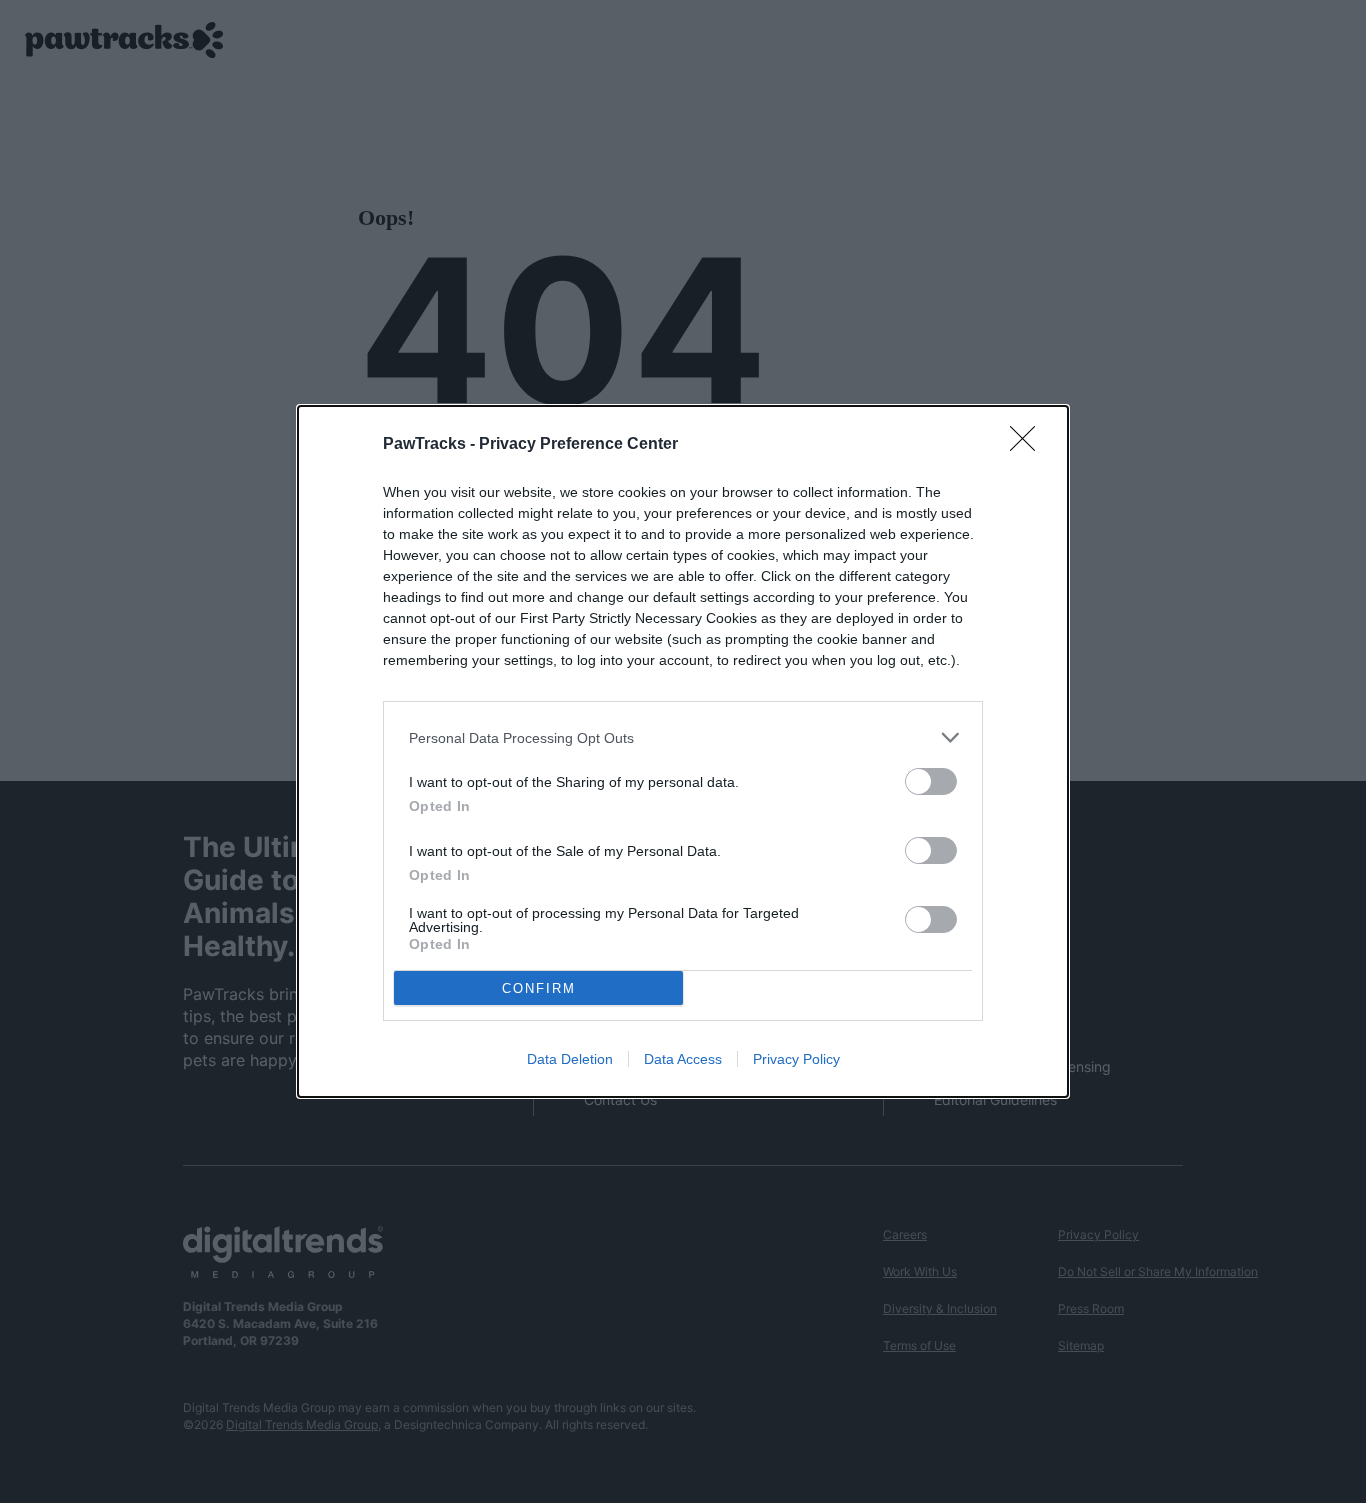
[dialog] (683, 751)
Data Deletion (570, 1059)
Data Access (683, 1059)
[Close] (1029, 445)
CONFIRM (539, 988)
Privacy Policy (796, 1059)
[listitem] (683, 737)
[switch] (931, 781)
